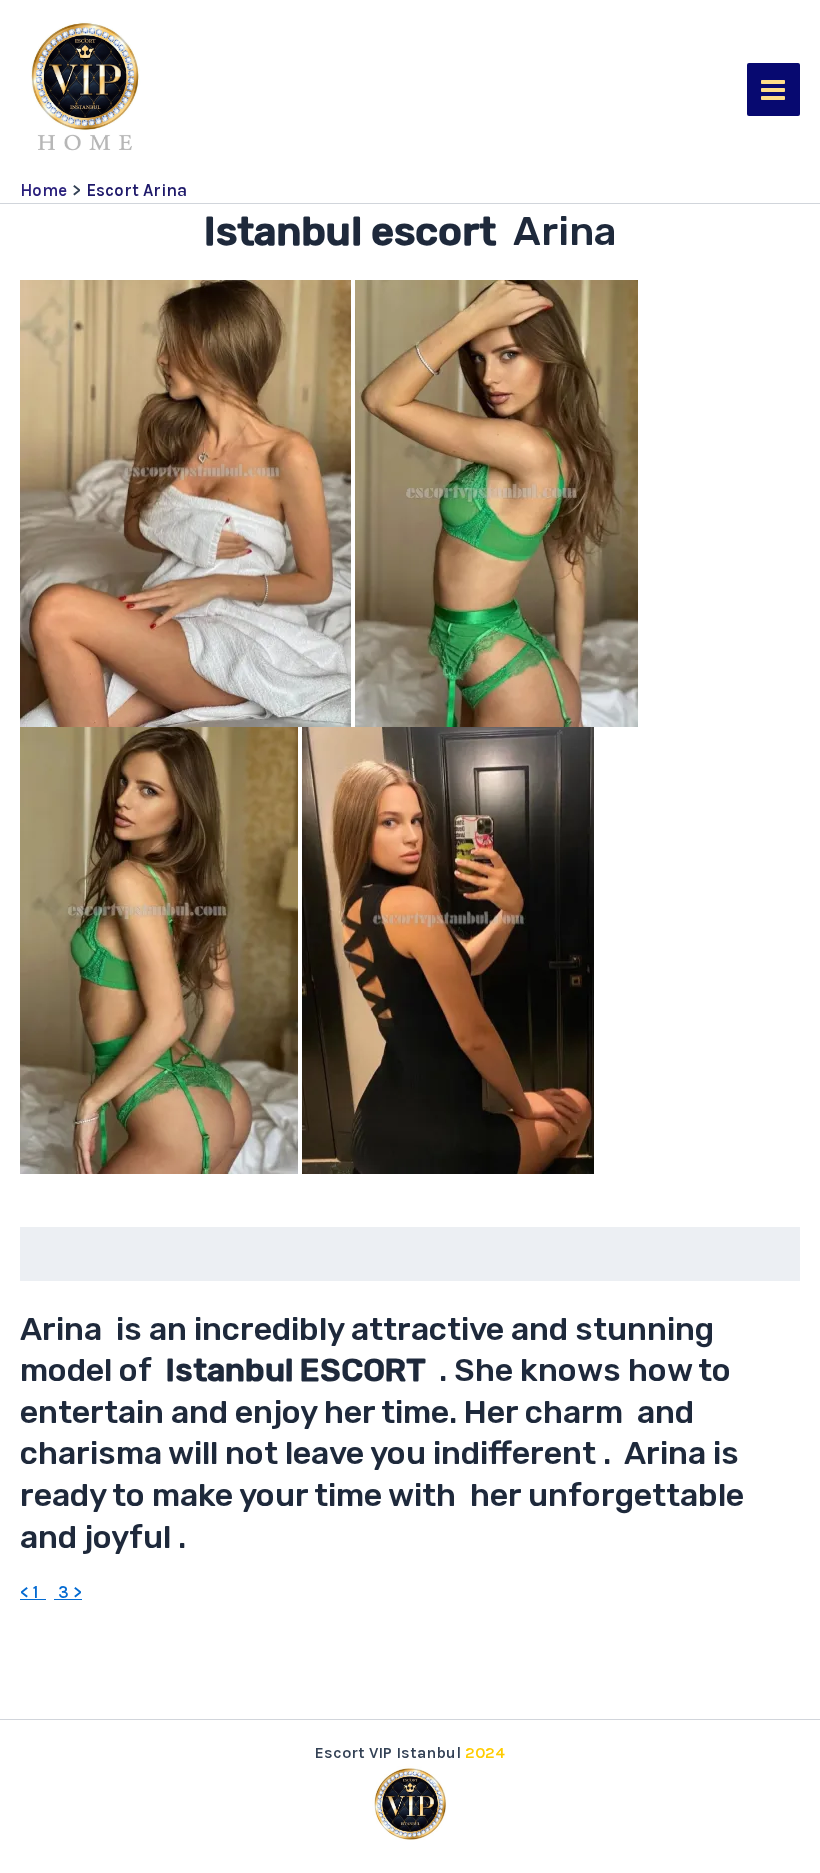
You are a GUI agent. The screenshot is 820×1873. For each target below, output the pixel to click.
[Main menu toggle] (774, 90)
